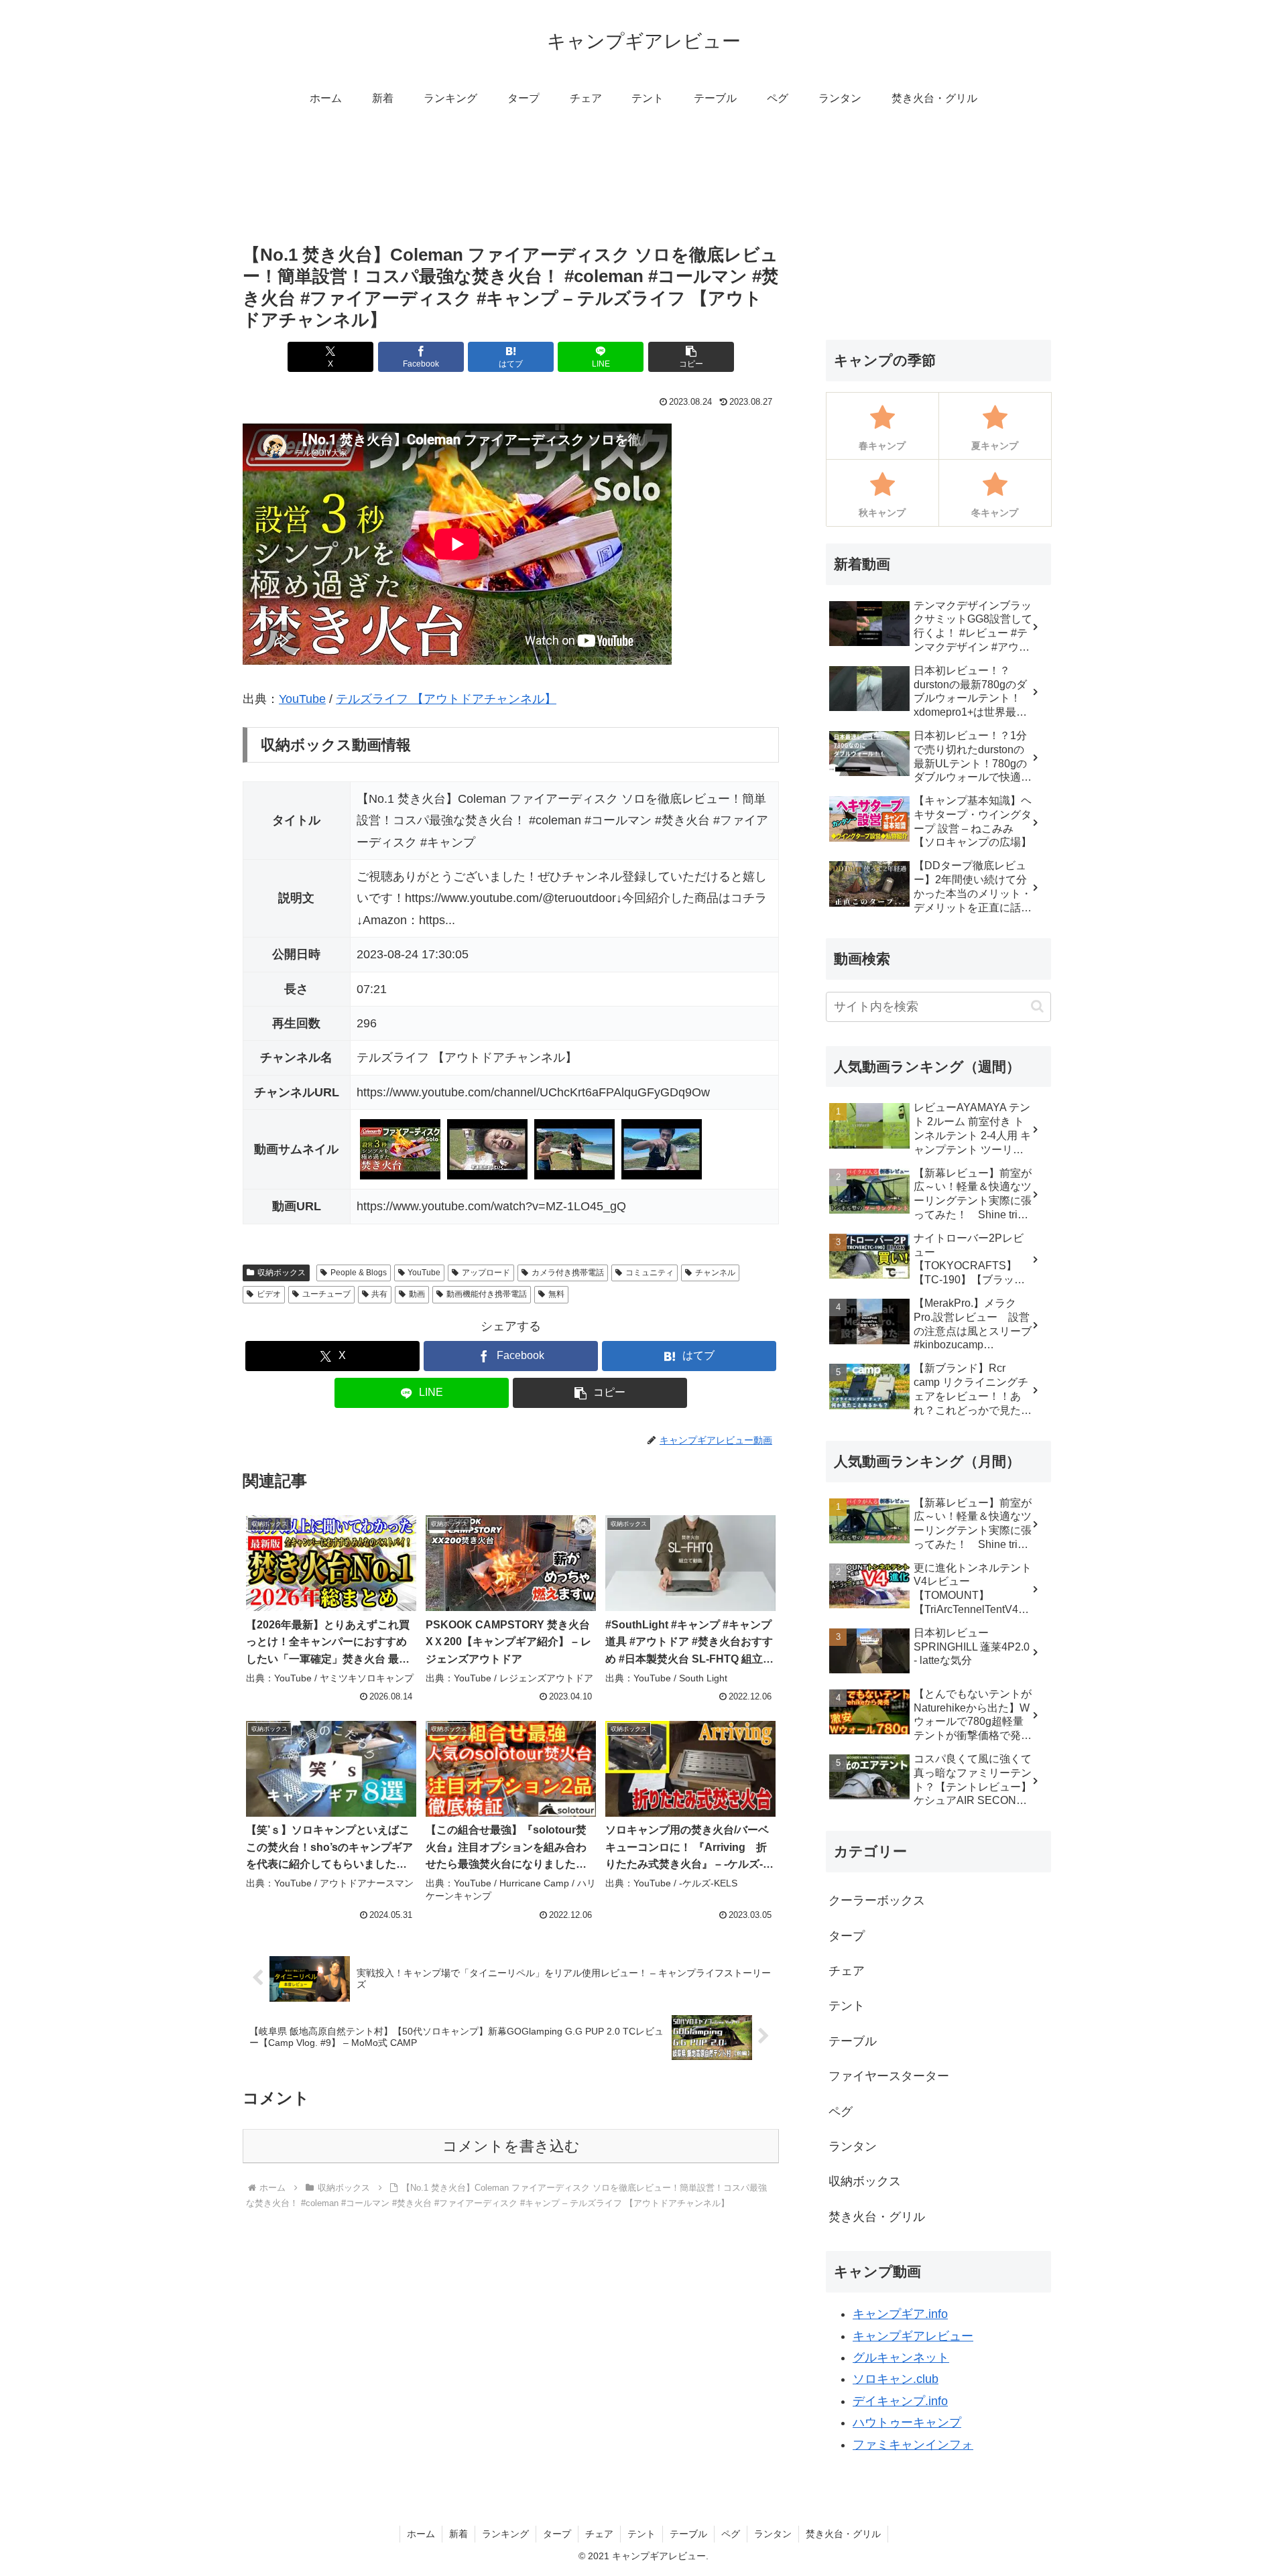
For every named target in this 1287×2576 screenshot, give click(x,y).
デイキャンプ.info (900, 2401)
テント (641, 2534)
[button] (691, 357)
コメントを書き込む (511, 2146)
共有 (379, 1294)
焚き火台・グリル (843, 2534)
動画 (417, 1294)
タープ (557, 2534)
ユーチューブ (326, 1294)
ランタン (773, 2534)
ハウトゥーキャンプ (907, 2423)
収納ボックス (282, 1273)
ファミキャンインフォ (913, 2445)
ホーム (421, 2534)
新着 (458, 2534)
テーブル (688, 2534)
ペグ (731, 2534)
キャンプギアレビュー (913, 2336)
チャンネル (715, 1273)
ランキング (505, 2534)
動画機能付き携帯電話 (487, 1294)
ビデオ (269, 1294)
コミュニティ (650, 1273)
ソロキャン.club (896, 2379)
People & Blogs (359, 1273)
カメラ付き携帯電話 (568, 1273)
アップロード (486, 1273)
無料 (556, 1294)
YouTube (302, 699)
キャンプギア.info (900, 2314)
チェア (599, 2534)
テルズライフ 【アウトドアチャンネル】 (446, 699)
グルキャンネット (901, 2358)
